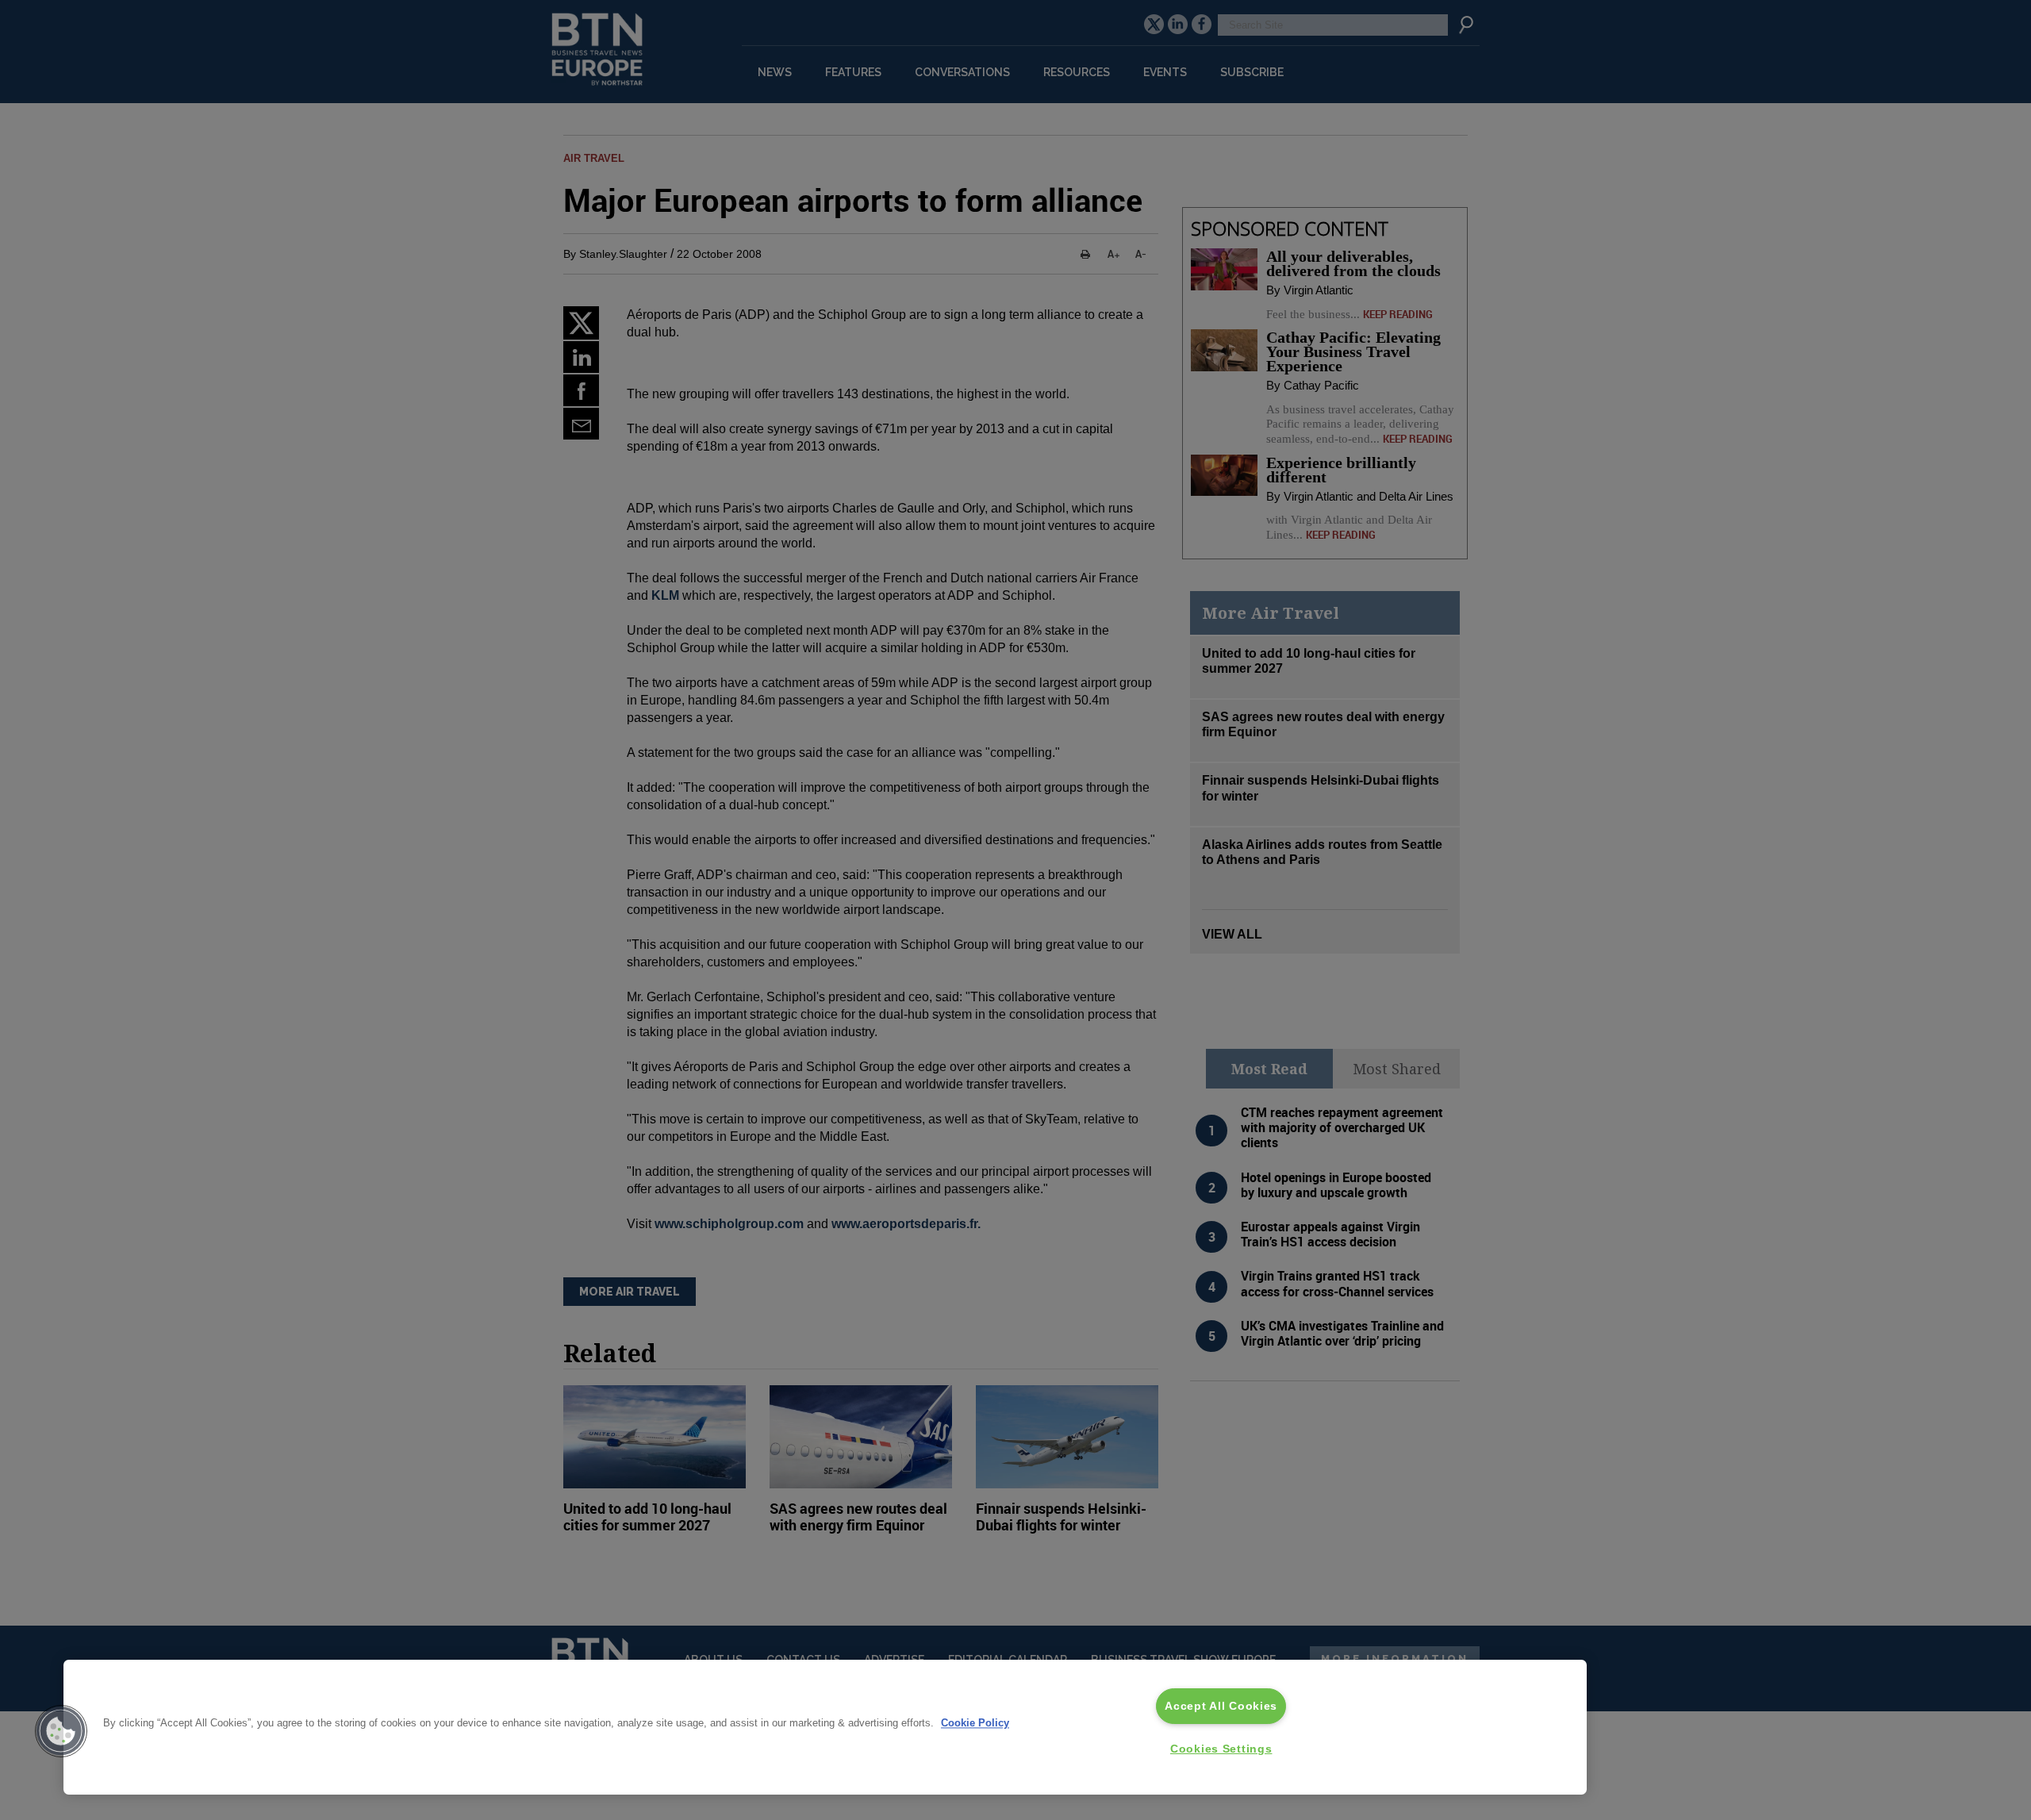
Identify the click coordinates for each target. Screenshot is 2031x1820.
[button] (61, 1731)
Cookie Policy (975, 1724)
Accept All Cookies (1221, 1706)
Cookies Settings (1221, 1749)
